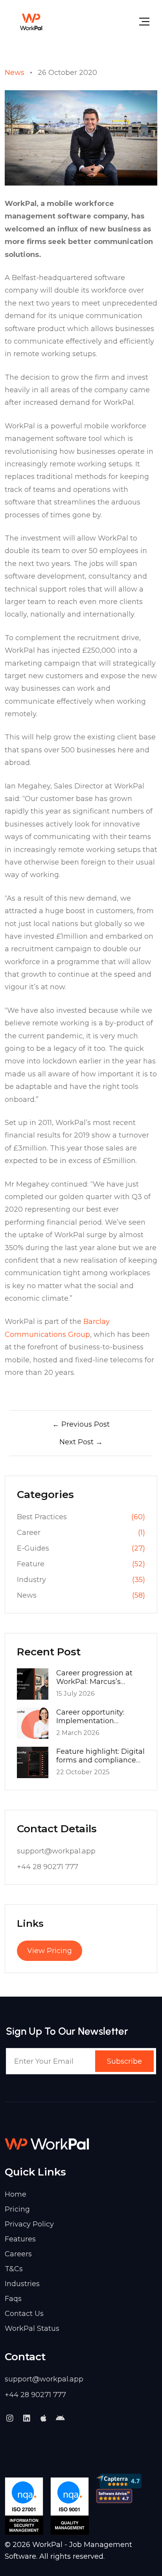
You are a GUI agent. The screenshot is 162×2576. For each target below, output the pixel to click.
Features (20, 2239)
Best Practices (42, 1517)
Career (29, 1533)
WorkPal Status (32, 2328)
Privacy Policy (29, 2224)
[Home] (31, 22)
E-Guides (33, 1548)
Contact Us (24, 2314)
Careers (18, 2254)
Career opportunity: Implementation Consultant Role (90, 1717)
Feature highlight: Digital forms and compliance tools (100, 1756)
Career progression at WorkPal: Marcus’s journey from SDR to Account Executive (94, 1677)
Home (16, 2194)
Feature (31, 1564)
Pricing (17, 2209)
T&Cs (14, 2269)
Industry (31, 1580)
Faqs (13, 2299)
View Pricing (50, 1951)
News (15, 73)
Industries (22, 2284)
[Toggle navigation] (144, 22)
